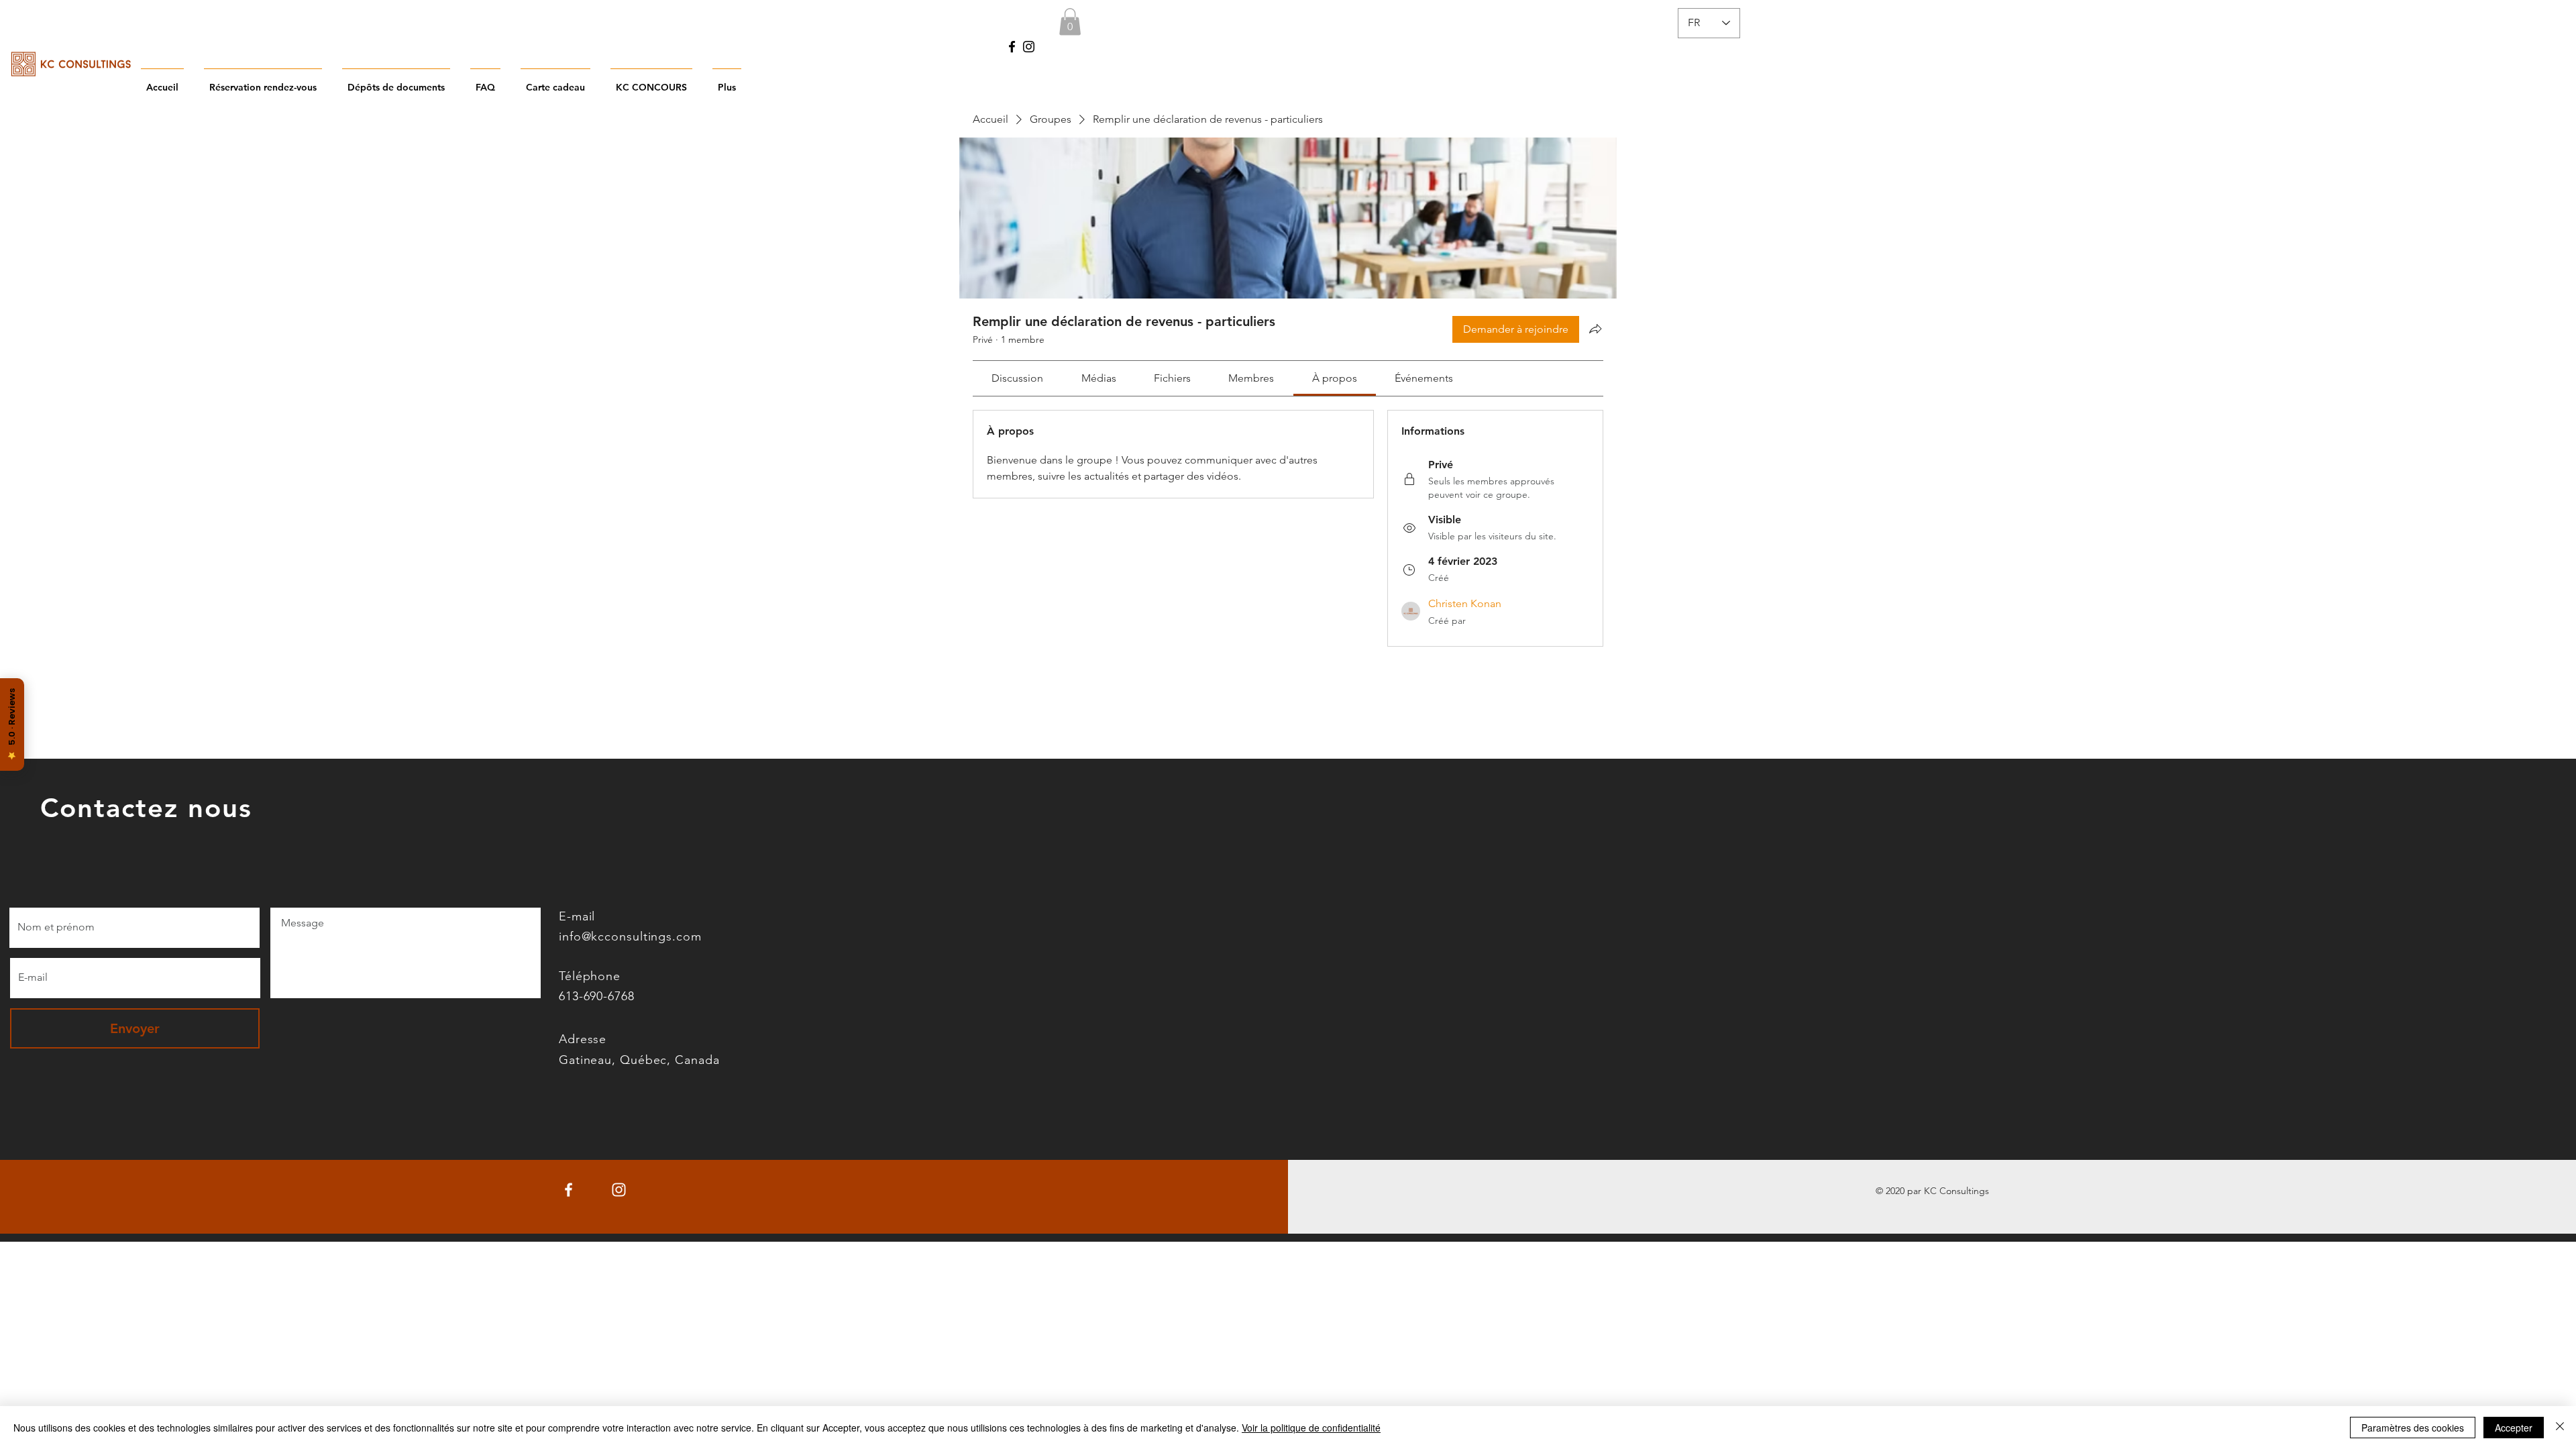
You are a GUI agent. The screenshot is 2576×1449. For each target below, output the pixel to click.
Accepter (2514, 1428)
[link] (1017, 378)
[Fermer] (2560, 1428)
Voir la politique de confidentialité (1311, 1428)
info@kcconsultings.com (630, 936)
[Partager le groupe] (1595, 329)
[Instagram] (1029, 47)
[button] (1070, 22)
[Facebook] (1012, 47)
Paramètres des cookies (2413, 1428)
